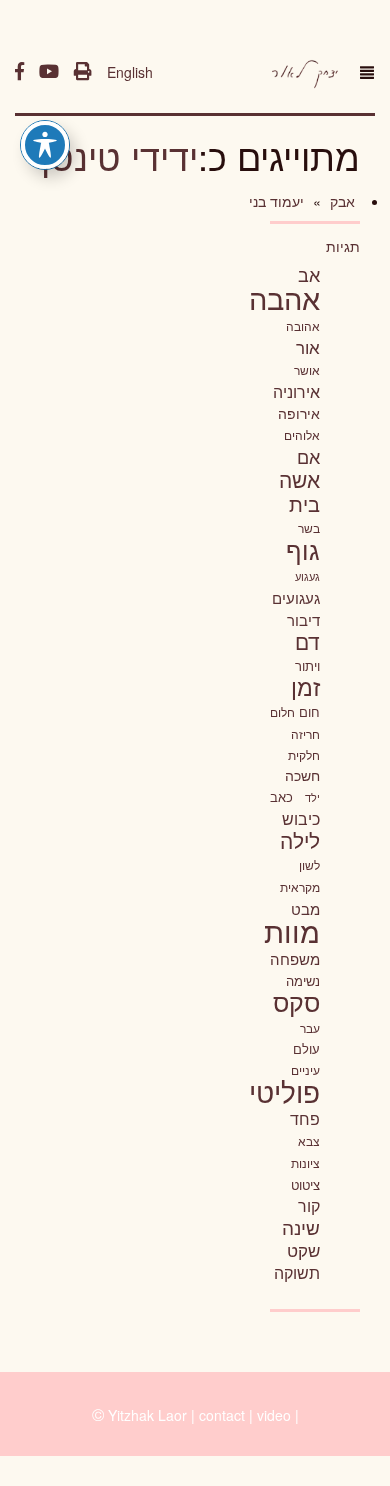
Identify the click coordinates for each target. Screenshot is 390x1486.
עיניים (305, 1070)
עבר (310, 1027)
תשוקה (297, 1272)
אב (309, 274)
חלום (282, 712)
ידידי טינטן (119, 155)
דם (307, 641)
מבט (305, 908)
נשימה (303, 980)
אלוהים (302, 435)
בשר (309, 528)
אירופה (299, 413)
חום (309, 711)
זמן (305, 686)
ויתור (307, 665)
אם (308, 456)
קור (309, 1205)
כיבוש (301, 818)
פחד (305, 1118)
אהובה (303, 325)
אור (308, 346)
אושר (307, 370)
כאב (281, 796)
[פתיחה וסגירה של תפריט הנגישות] (45, 145)
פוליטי (284, 1091)
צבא (309, 1141)
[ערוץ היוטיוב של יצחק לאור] (49, 72)
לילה (300, 840)
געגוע (307, 576)
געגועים (296, 597)
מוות (292, 930)
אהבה (284, 297)
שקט (303, 1250)
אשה (299, 479)
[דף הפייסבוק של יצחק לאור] (19, 72)
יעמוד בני (276, 201)
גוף (303, 549)
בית (304, 503)
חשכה (302, 775)
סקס (296, 1001)
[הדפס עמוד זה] (83, 72)
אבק (340, 201)
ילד (312, 797)
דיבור (303, 619)
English (130, 72)
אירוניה (296, 391)
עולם (306, 1048)
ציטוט (305, 1184)
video (274, 1415)
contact (222, 1415)
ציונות (305, 1163)
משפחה (295, 958)
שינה (301, 1227)
